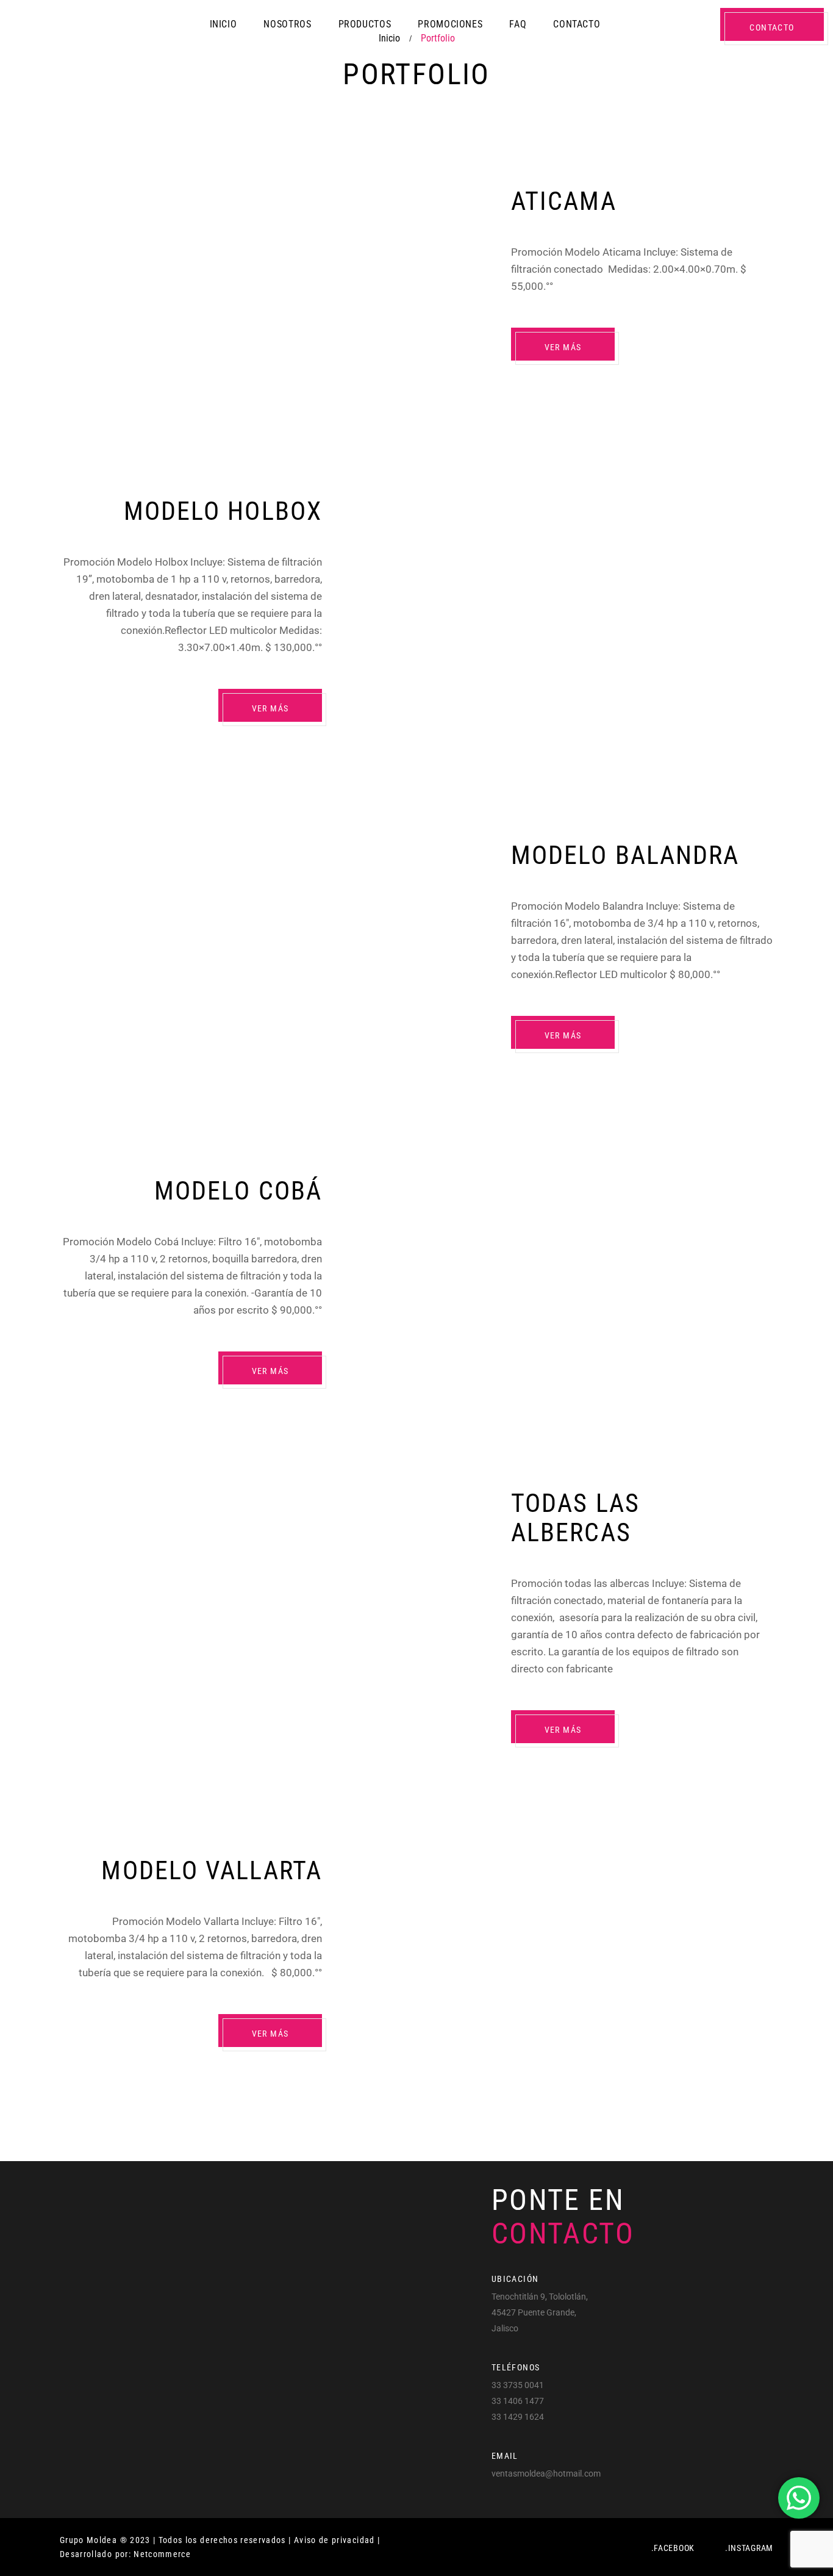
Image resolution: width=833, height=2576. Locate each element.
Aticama (564, 201)
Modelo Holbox (223, 511)
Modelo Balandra (625, 855)
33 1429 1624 (518, 2417)
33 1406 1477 (518, 2401)
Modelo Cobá (238, 1191)
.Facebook (673, 2548)
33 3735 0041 (518, 2385)
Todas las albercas (575, 1518)
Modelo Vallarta (212, 1870)
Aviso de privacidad (334, 2540)
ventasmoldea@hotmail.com (546, 2473)
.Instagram (749, 2548)
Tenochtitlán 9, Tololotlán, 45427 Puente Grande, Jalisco (540, 2312)
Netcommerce (162, 2554)
